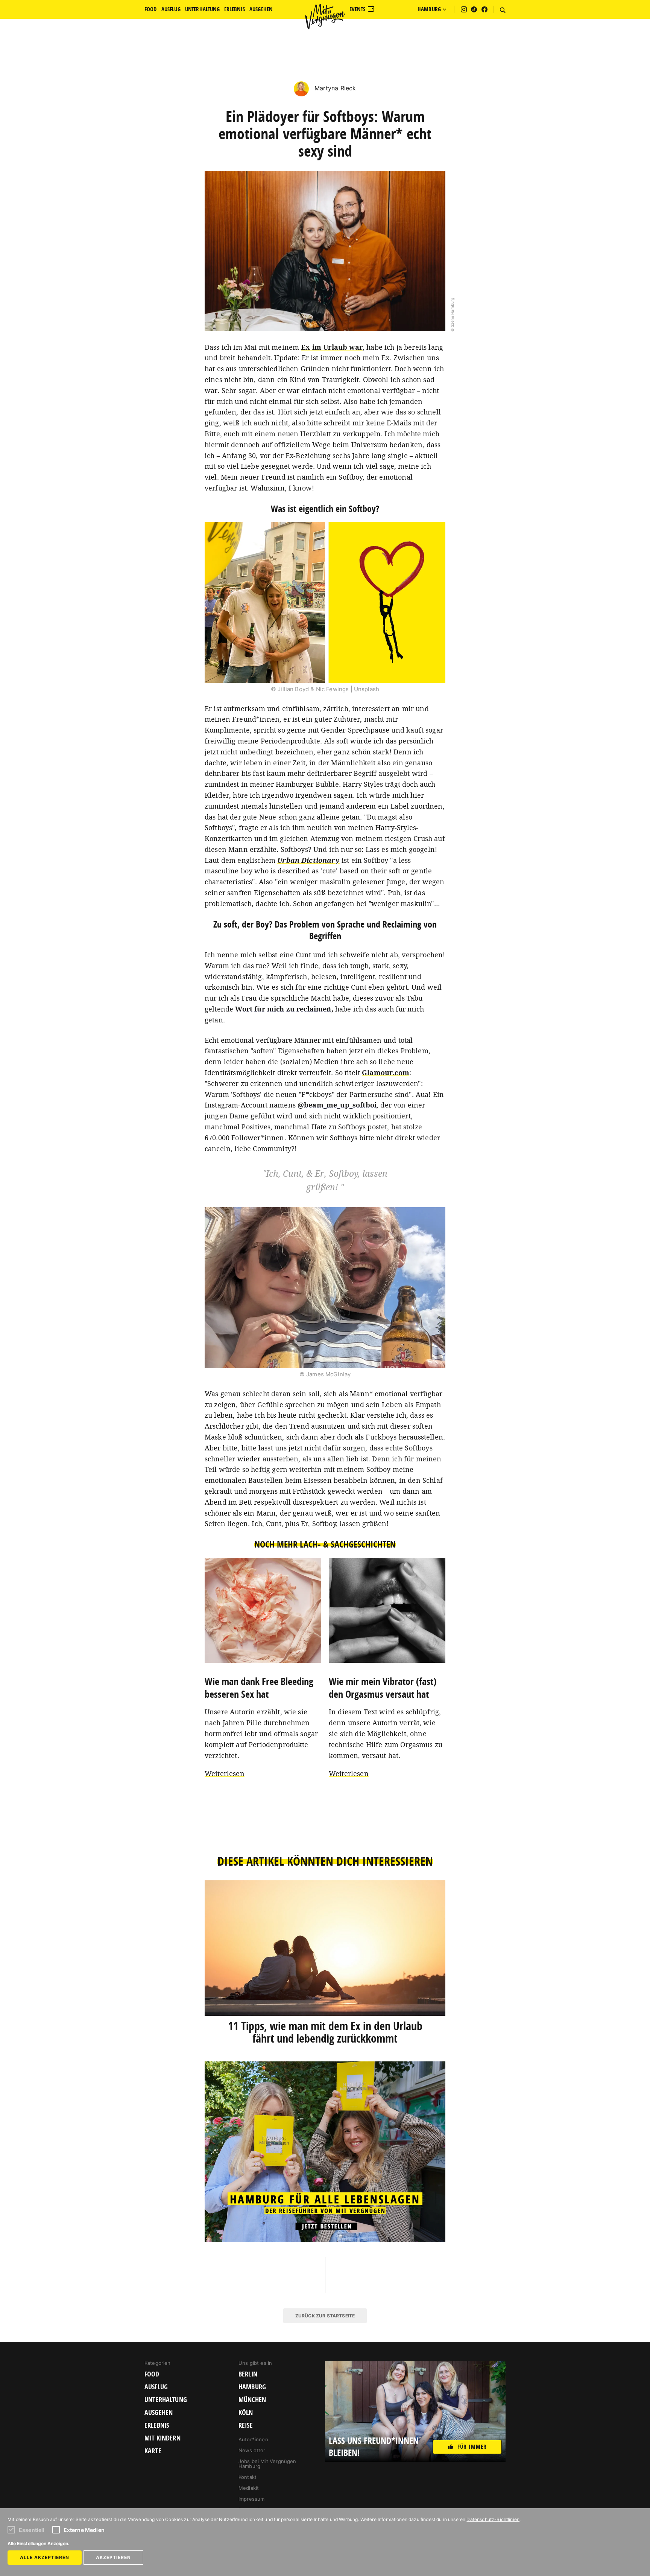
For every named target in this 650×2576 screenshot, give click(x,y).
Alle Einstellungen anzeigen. (39, 2543)
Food (152, 2374)
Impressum (251, 2499)
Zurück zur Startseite (325, 2316)
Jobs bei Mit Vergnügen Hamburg (267, 2464)
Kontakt (248, 2477)
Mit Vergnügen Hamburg (325, 17)
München (252, 2400)
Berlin (248, 2374)
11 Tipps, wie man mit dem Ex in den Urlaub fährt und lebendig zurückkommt (325, 2032)
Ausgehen (159, 2413)
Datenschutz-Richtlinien (493, 2519)
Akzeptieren (113, 2557)
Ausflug (156, 2387)
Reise (246, 2425)
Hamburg (252, 2387)
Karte (153, 2451)
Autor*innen (253, 2439)
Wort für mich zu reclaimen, (284, 1009)
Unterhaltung (166, 2400)
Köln (246, 2413)
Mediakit (249, 2488)
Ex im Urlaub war (332, 347)
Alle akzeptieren (45, 2557)
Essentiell (32, 2530)
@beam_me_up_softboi (337, 1105)
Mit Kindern (162, 2438)
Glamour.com (386, 1072)
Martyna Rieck (334, 88)
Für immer (472, 2447)
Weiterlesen (225, 1773)
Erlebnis (157, 2425)
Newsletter (252, 2450)
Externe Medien (84, 2530)
